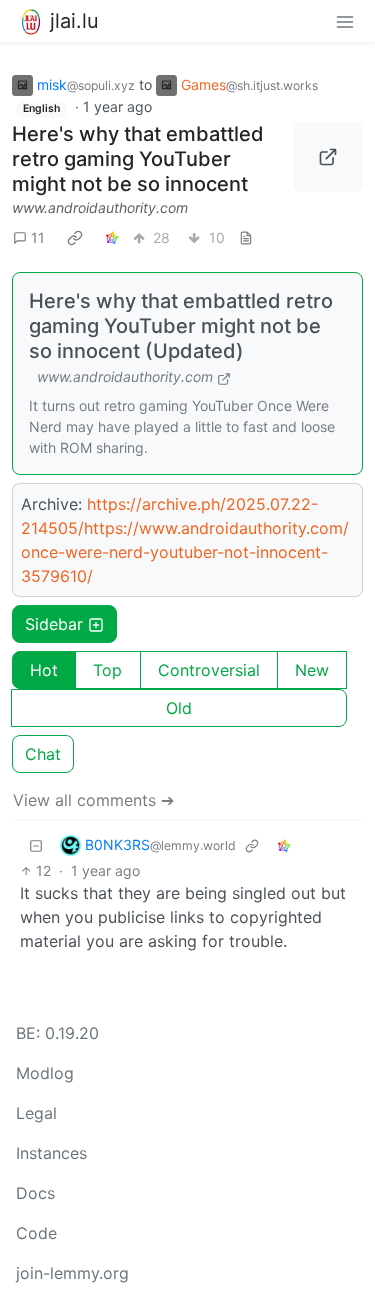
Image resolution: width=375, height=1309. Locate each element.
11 (38, 237)
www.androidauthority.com (100, 207)
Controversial (209, 670)
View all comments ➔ (93, 800)
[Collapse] (36, 844)
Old (179, 708)
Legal (36, 1113)
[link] (75, 237)
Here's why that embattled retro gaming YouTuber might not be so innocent (138, 159)
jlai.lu (74, 21)
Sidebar (54, 624)
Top (107, 670)
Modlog (45, 1073)
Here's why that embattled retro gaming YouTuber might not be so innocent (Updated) (181, 326)
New (312, 670)
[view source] (246, 237)
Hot (44, 670)
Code (36, 1233)
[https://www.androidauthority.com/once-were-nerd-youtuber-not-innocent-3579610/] (328, 157)
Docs (35, 1193)
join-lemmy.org (72, 1273)
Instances (51, 1153)
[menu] (345, 21)
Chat (43, 754)
